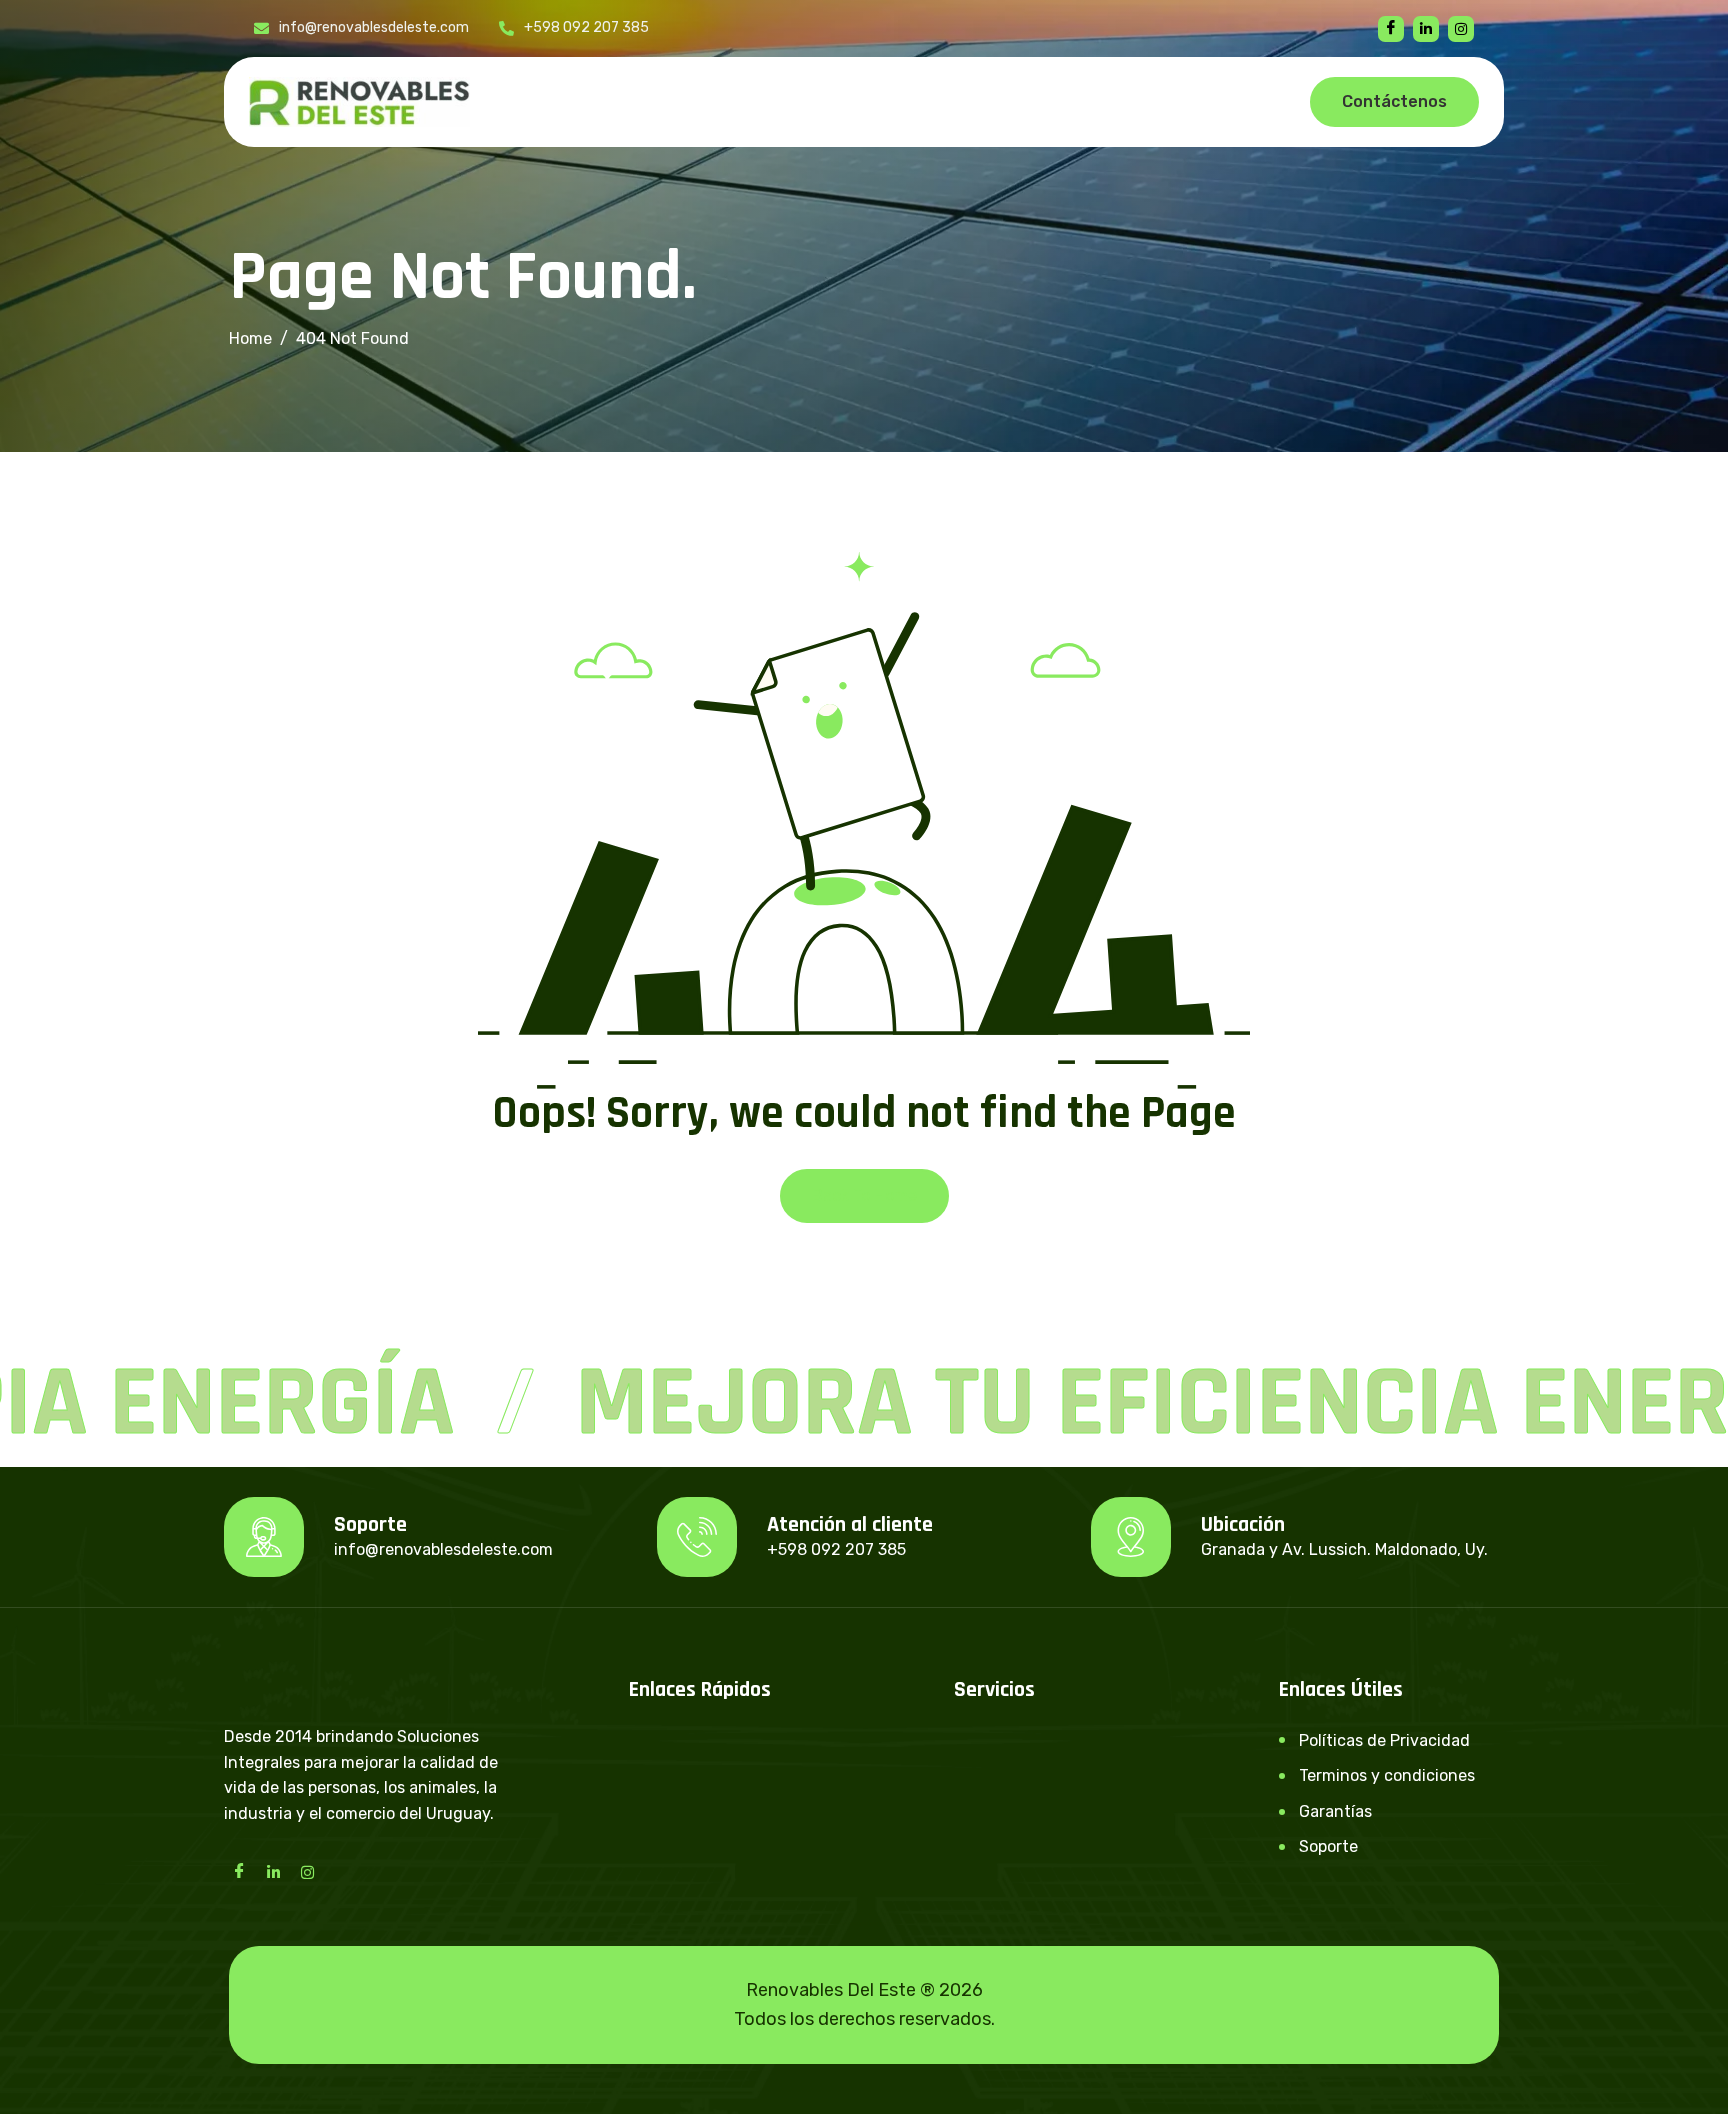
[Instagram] (307, 1871)
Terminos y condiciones (1387, 1775)
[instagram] (1461, 29)
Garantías (1335, 1811)
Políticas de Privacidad (1384, 1740)
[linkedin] (1426, 29)
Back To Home (864, 1195)
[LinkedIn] (273, 1871)
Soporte (1328, 1846)
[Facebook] (1391, 29)
